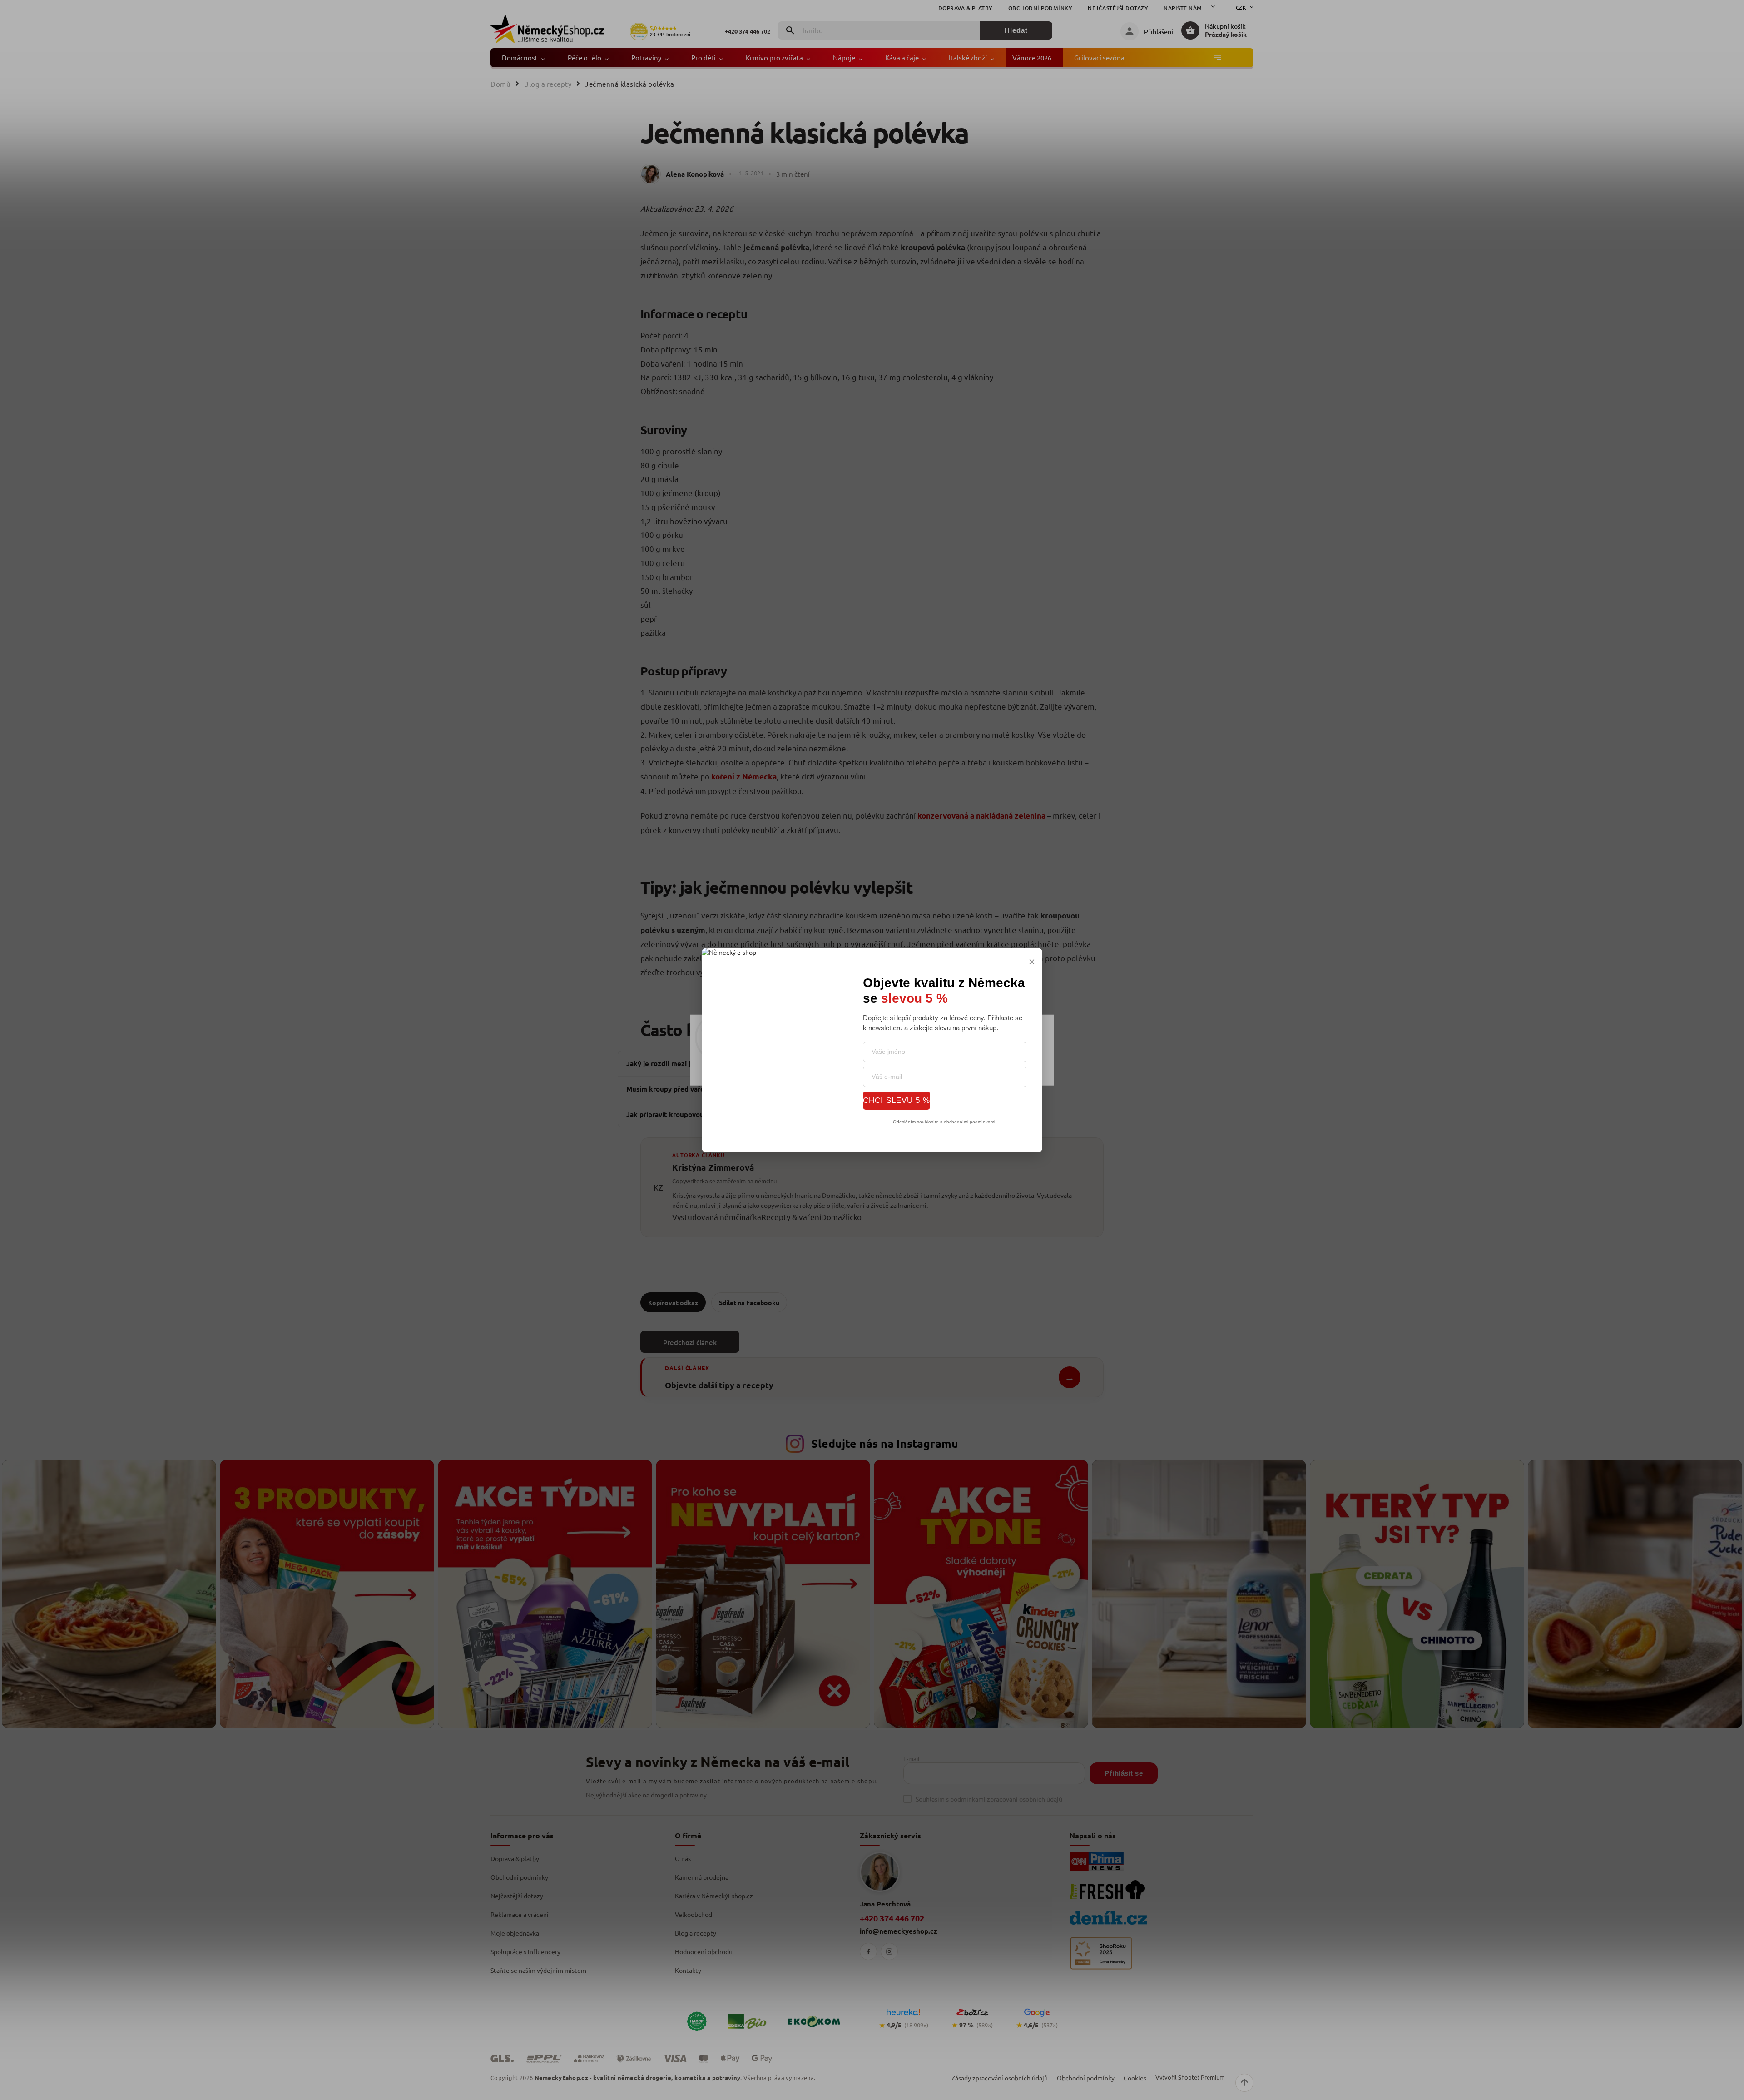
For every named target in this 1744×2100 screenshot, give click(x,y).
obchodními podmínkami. (970, 1121)
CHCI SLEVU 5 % (897, 1100)
